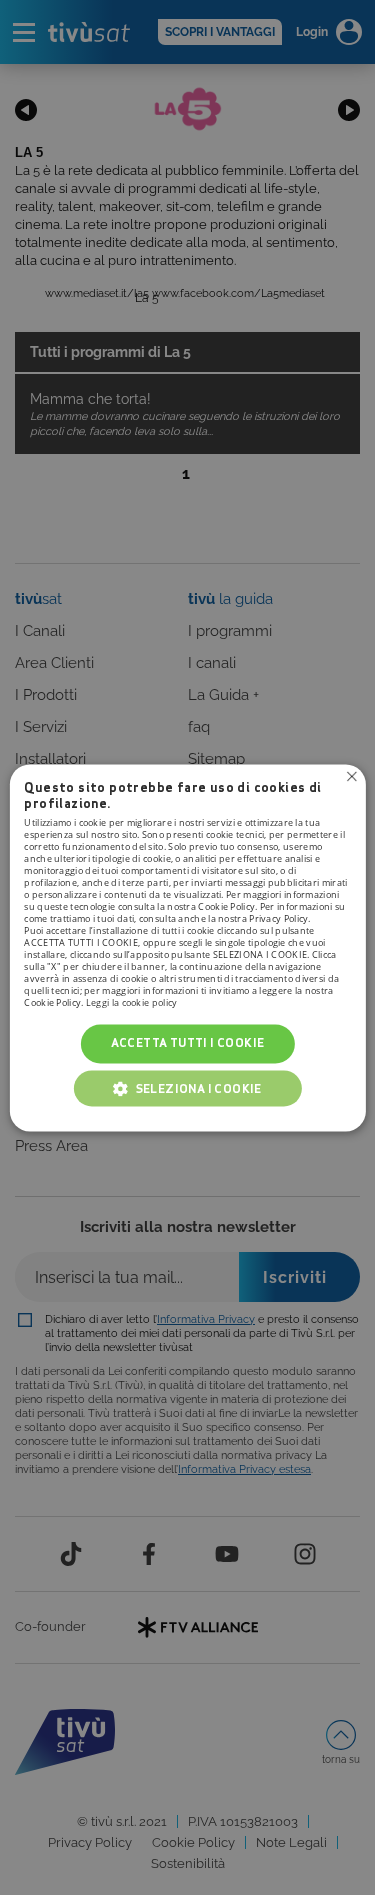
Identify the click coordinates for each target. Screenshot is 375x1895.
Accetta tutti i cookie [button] (188, 1043)
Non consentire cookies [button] (352, 776)
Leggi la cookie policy (132, 1003)
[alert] (187, 947)
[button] (188, 1088)
